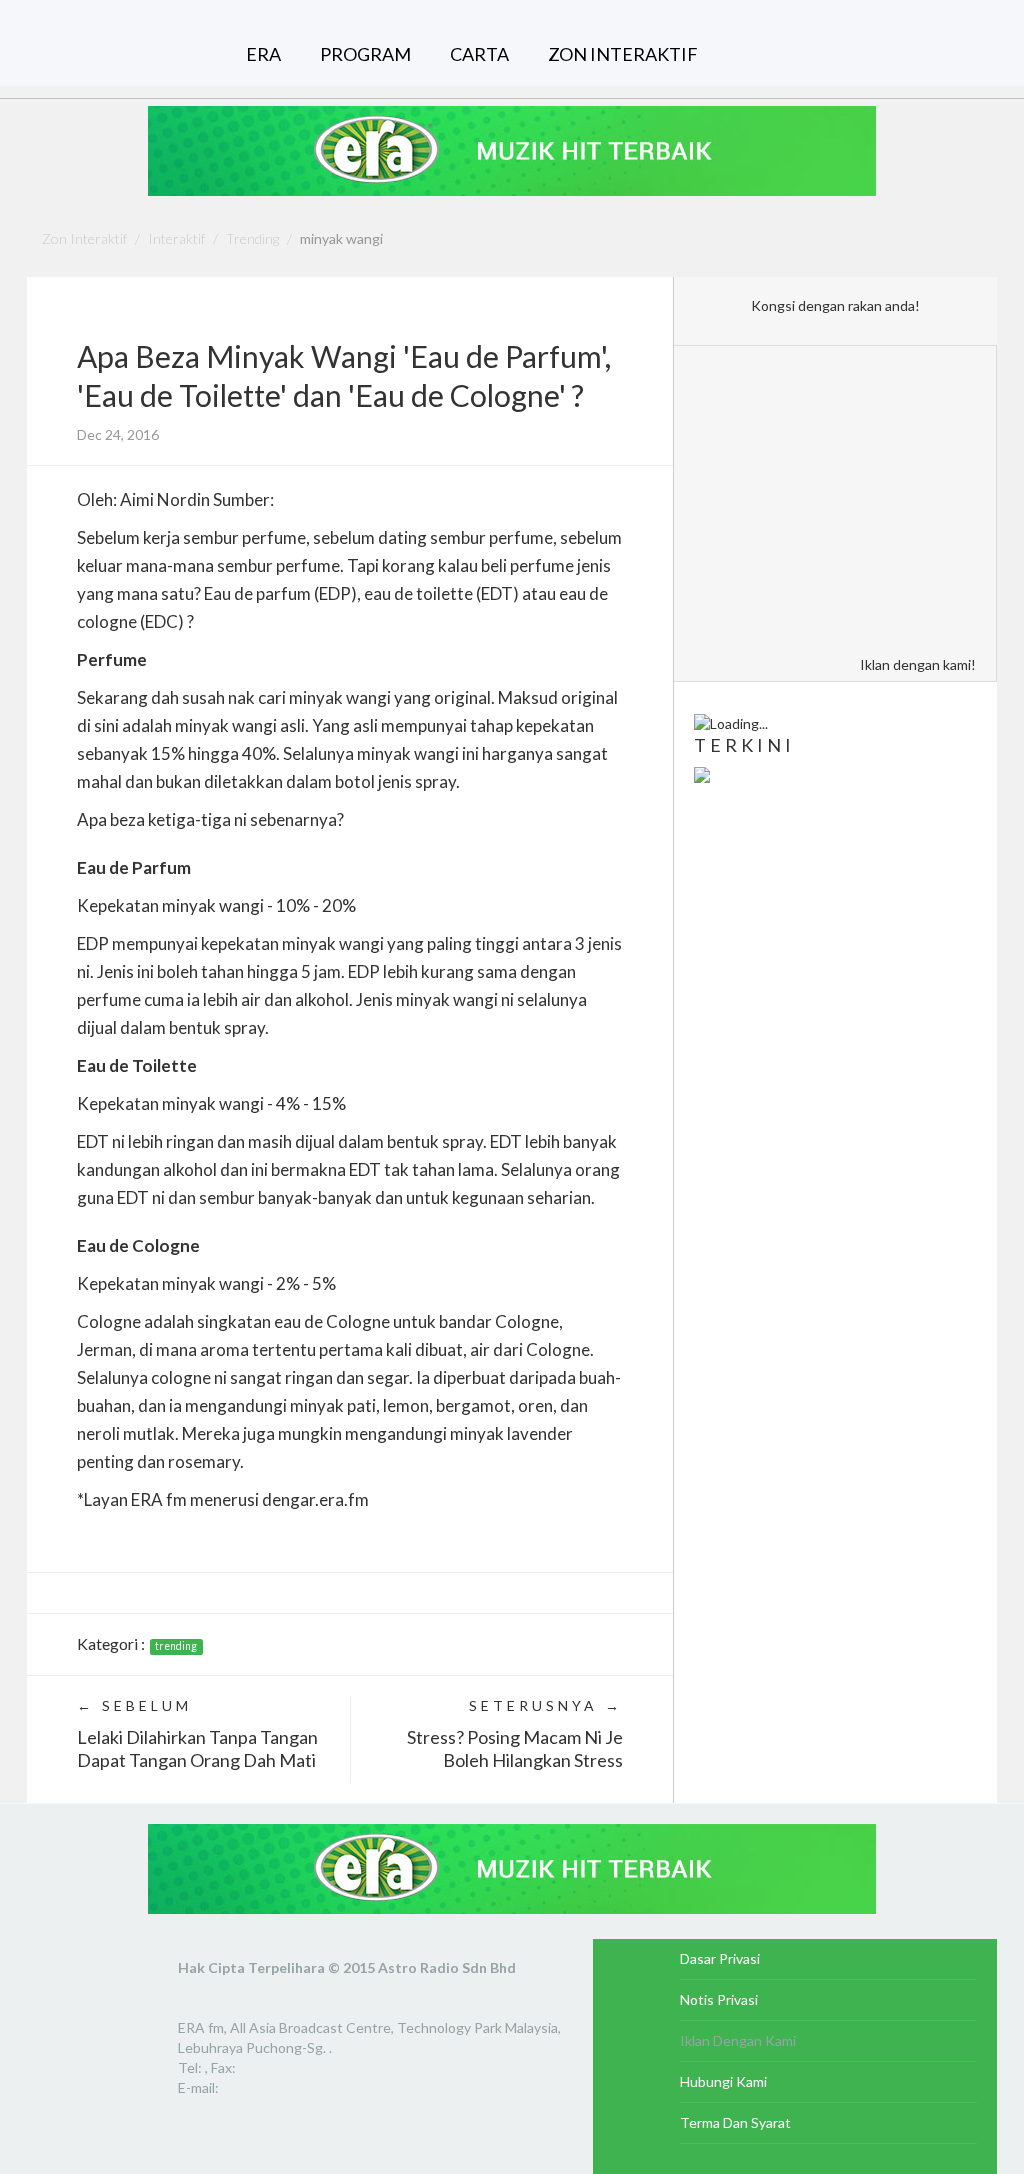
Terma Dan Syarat (735, 2122)
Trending (252, 238)
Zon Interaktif (84, 238)
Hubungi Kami (723, 2081)
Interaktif (176, 238)
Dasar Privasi (720, 1958)
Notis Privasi (719, 1999)
